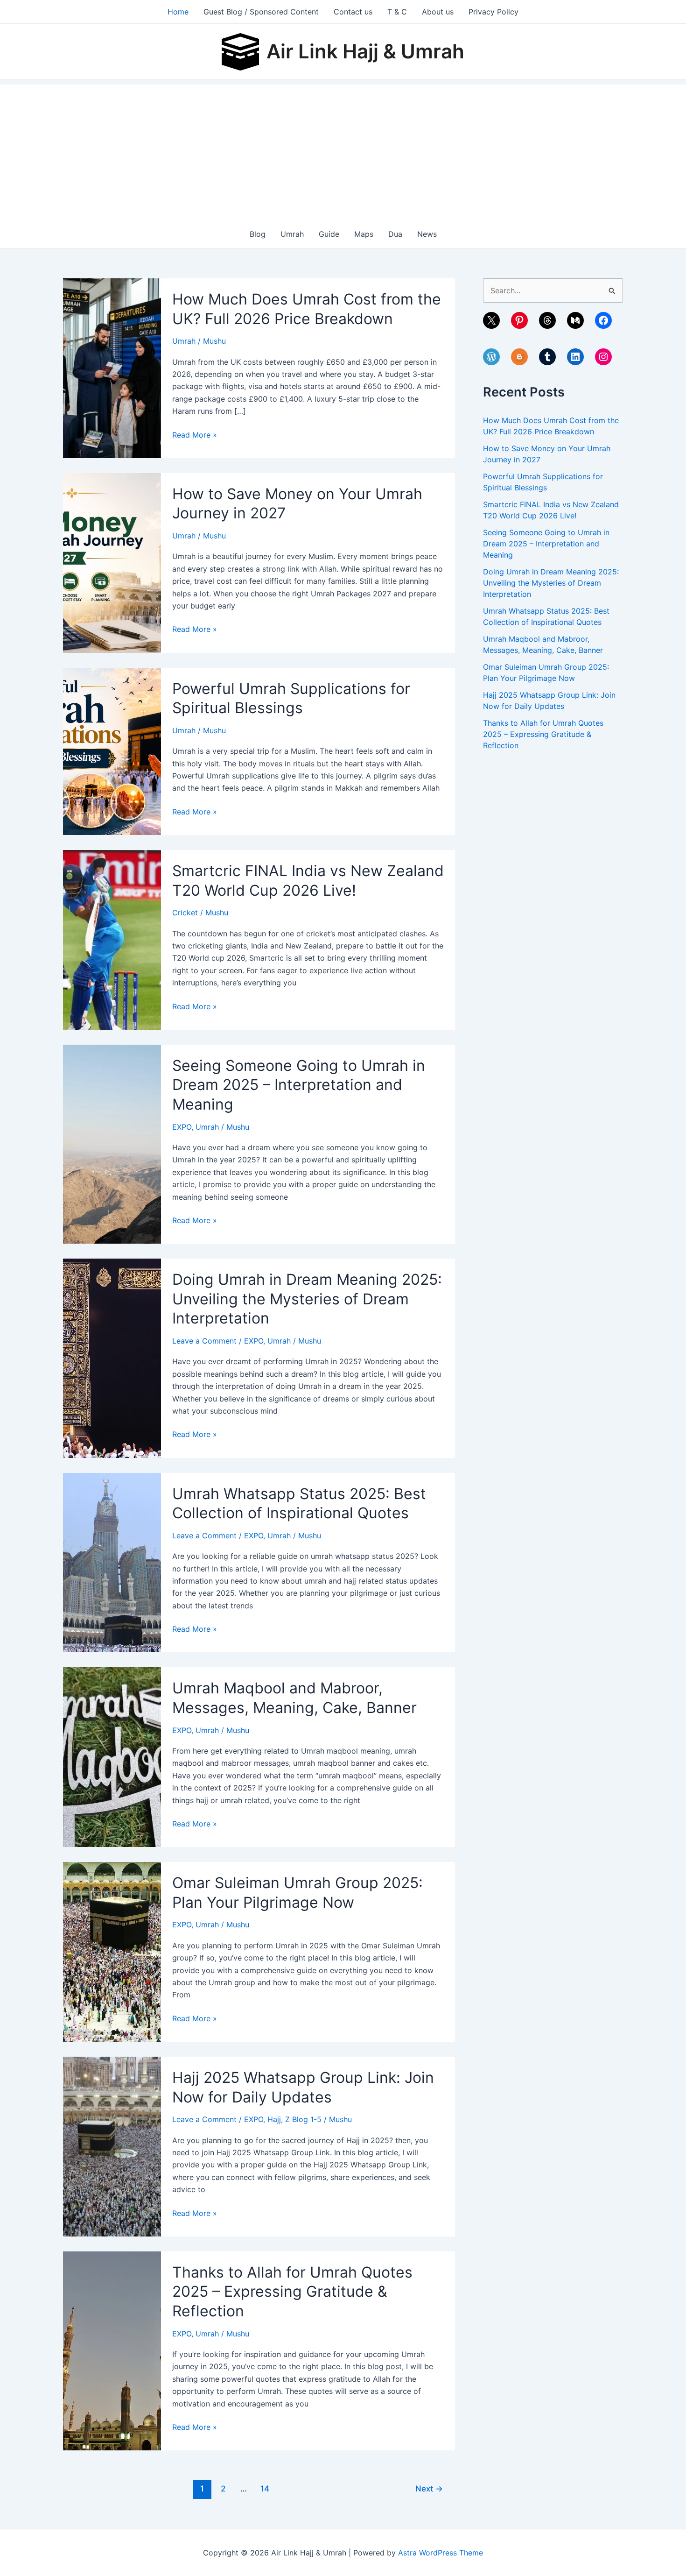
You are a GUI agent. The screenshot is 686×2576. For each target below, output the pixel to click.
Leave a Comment (204, 1341)
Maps (364, 234)
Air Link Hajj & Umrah (365, 51)
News (427, 234)
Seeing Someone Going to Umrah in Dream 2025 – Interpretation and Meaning (299, 1085)
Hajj (274, 2119)
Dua (395, 234)
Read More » (195, 435)
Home (178, 12)
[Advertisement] (343, 150)
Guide (329, 234)
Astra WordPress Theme (441, 2553)
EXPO (182, 1127)
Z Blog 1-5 (303, 2119)
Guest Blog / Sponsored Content (261, 12)
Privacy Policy (493, 12)
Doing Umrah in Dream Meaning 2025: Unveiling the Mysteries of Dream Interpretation (307, 1299)
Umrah (292, 234)
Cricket (185, 913)
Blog (258, 234)
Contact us (353, 12)
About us (438, 12)
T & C (397, 12)
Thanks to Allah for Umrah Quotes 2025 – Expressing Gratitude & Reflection (292, 2292)
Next (429, 2488)
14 (265, 2488)
